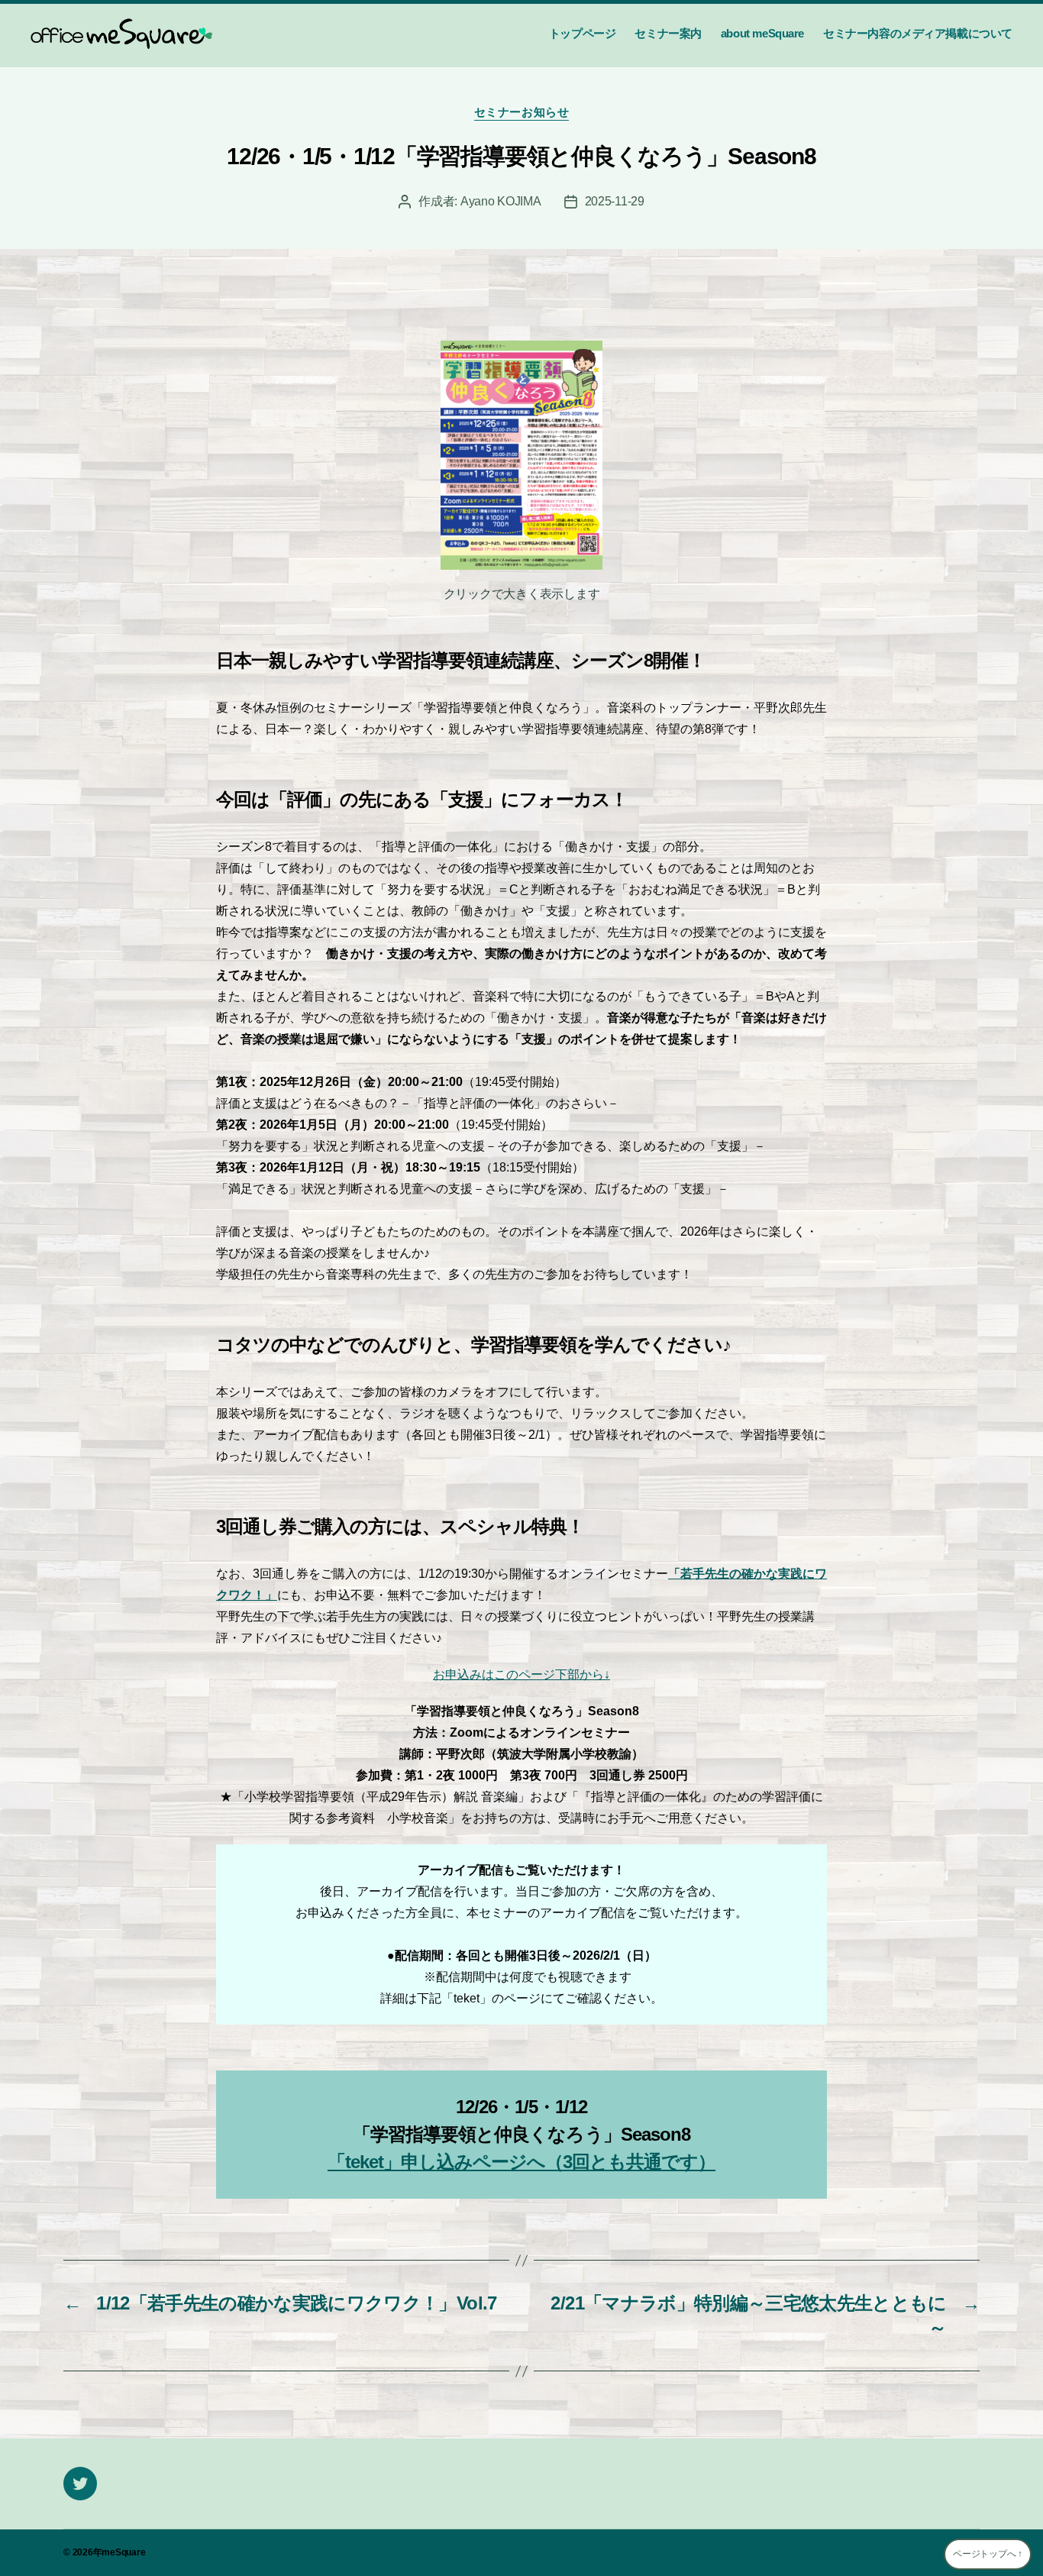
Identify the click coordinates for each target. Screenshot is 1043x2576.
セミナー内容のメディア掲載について (918, 33)
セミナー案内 (668, 33)
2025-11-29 (615, 201)
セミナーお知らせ (521, 112)
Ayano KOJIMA (501, 201)
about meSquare (762, 33)
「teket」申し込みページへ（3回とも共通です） (521, 2162)
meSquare (123, 2552)
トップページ (583, 33)
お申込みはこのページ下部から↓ (521, 1674)
